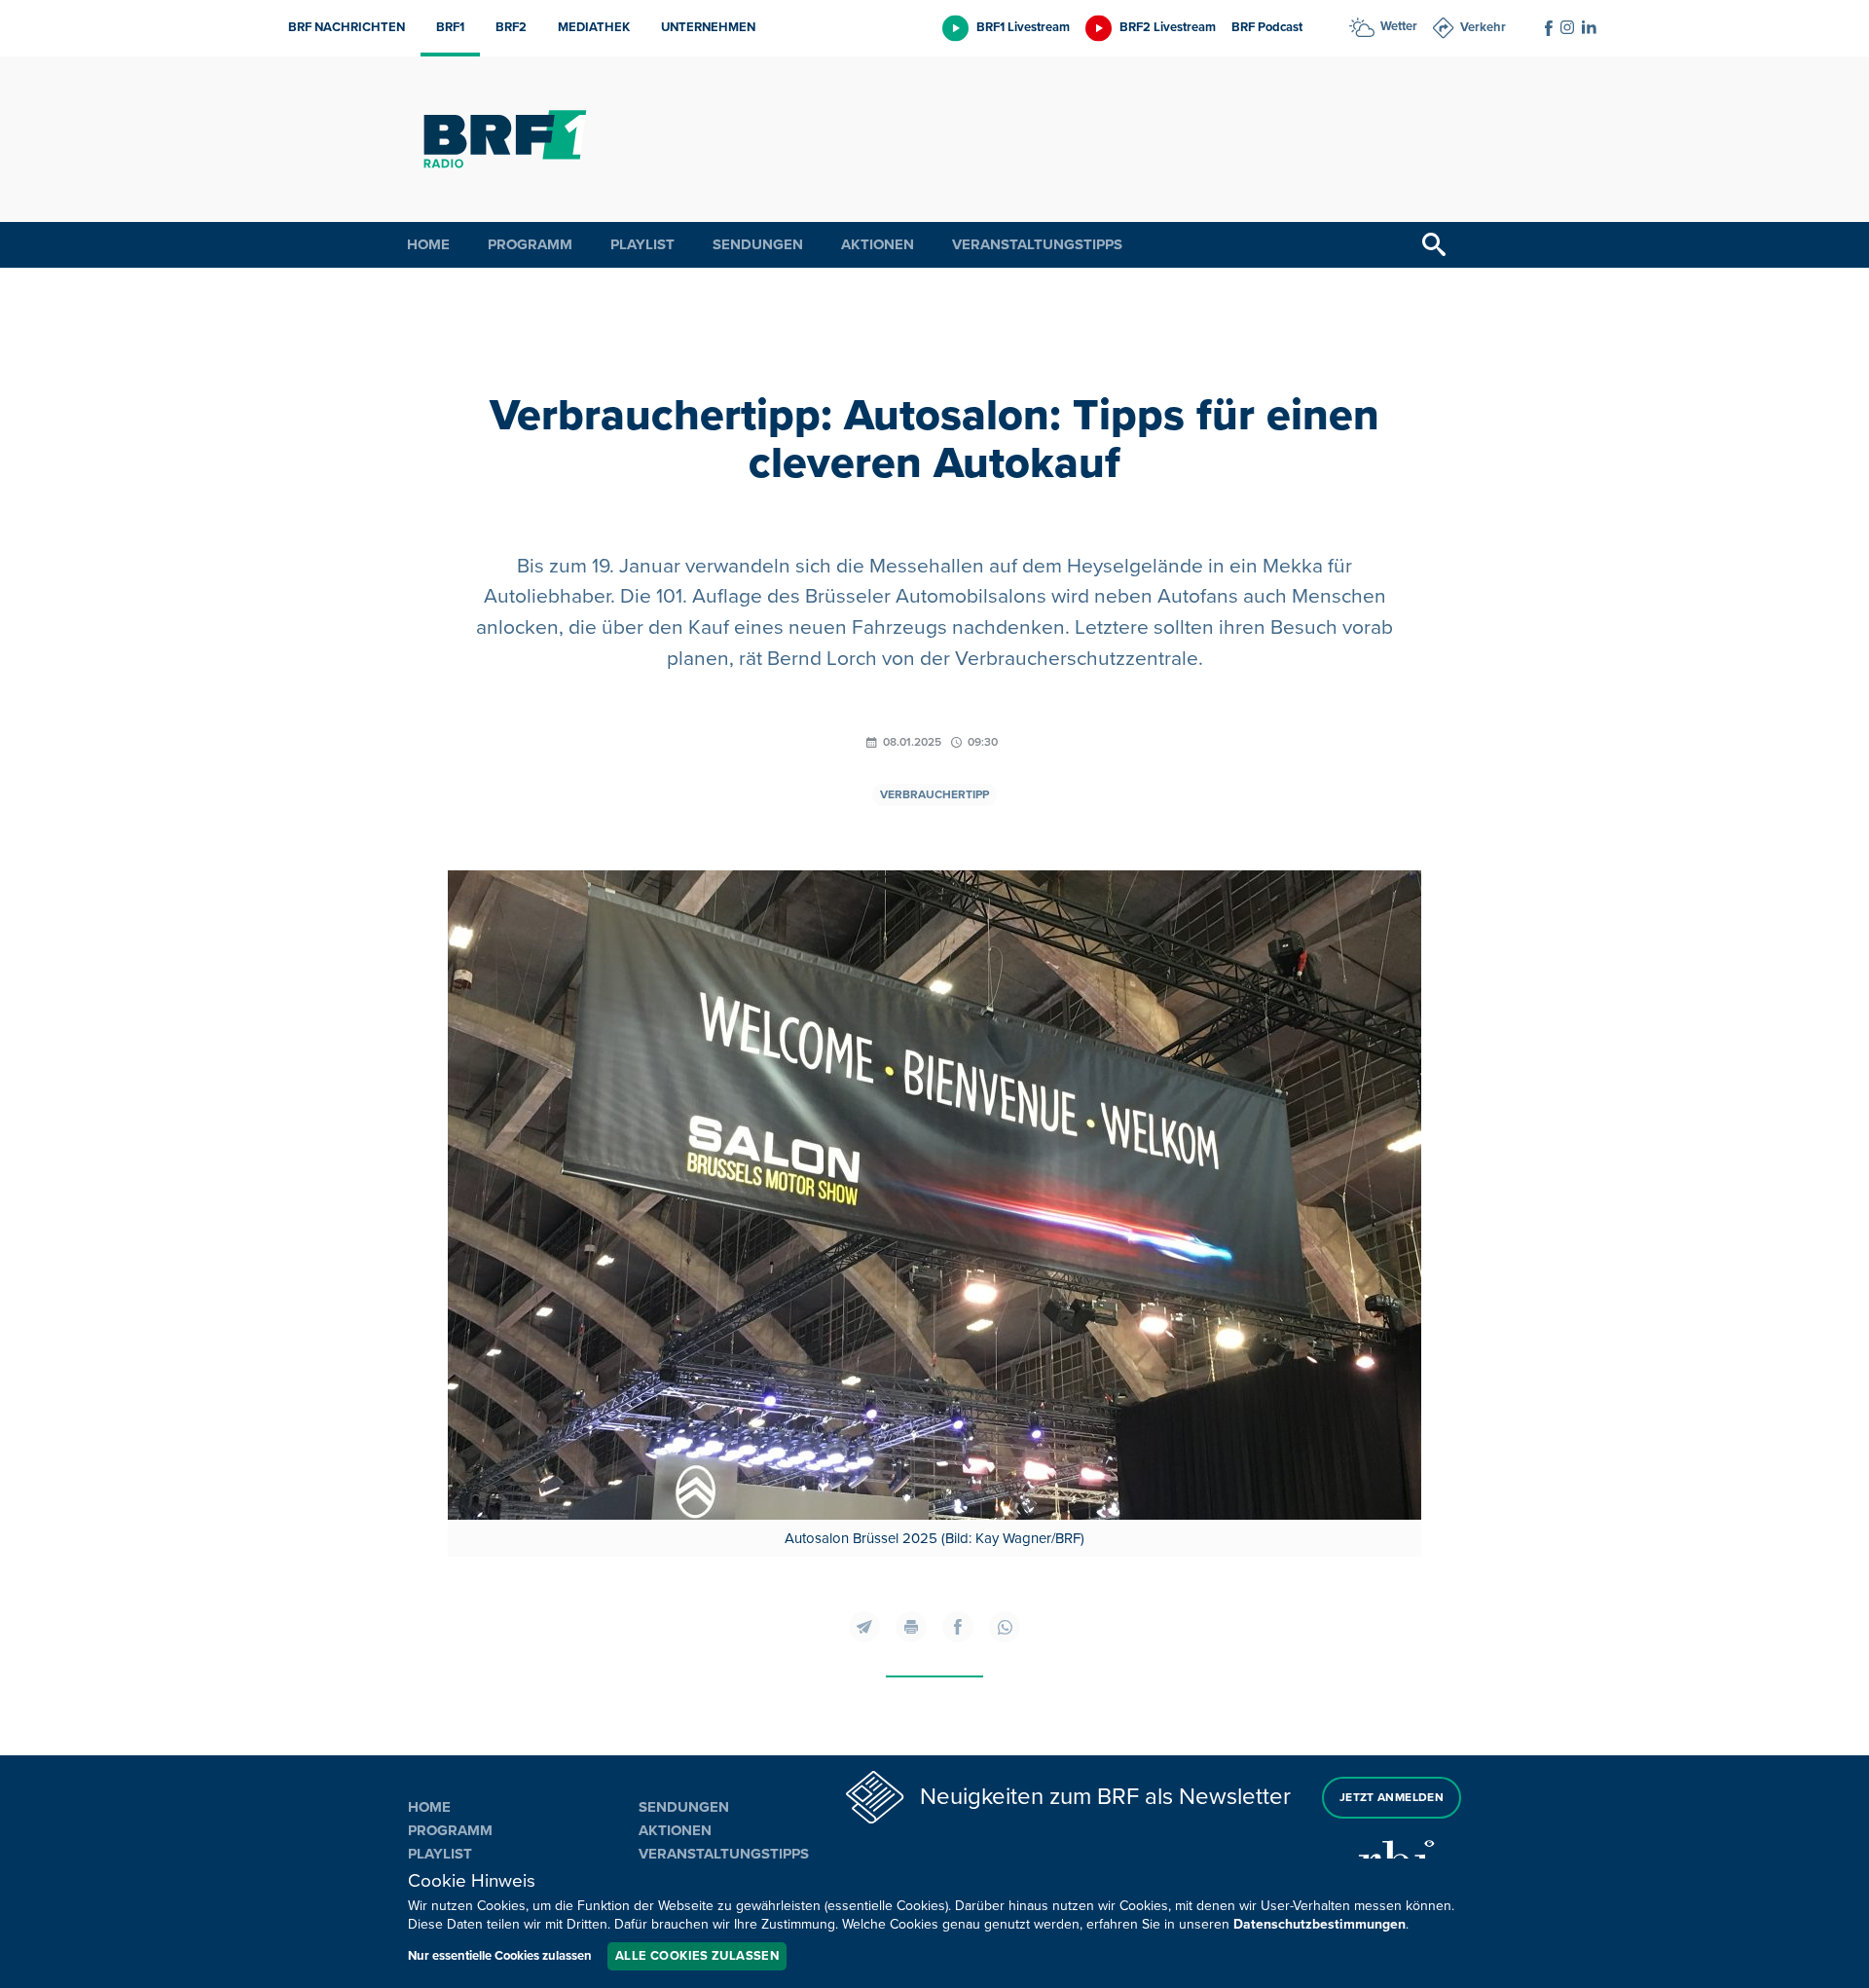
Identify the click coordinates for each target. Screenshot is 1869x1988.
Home (428, 244)
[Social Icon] (1549, 28)
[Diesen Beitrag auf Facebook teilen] (958, 1627)
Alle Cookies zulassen (697, 1956)
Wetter (1399, 26)
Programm (530, 244)
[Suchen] (1434, 245)
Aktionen (878, 244)
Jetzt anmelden (1392, 1798)
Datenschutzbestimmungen (1319, 1924)
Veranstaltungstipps (1037, 244)
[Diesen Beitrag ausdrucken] (911, 1627)
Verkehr (1483, 27)
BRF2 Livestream (1168, 27)
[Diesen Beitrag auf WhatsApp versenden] (1005, 1627)
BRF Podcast (1267, 27)
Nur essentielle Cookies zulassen (500, 1956)
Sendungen (758, 244)
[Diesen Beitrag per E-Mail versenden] (864, 1627)
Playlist (642, 244)
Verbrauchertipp (934, 795)
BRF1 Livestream (1023, 27)
